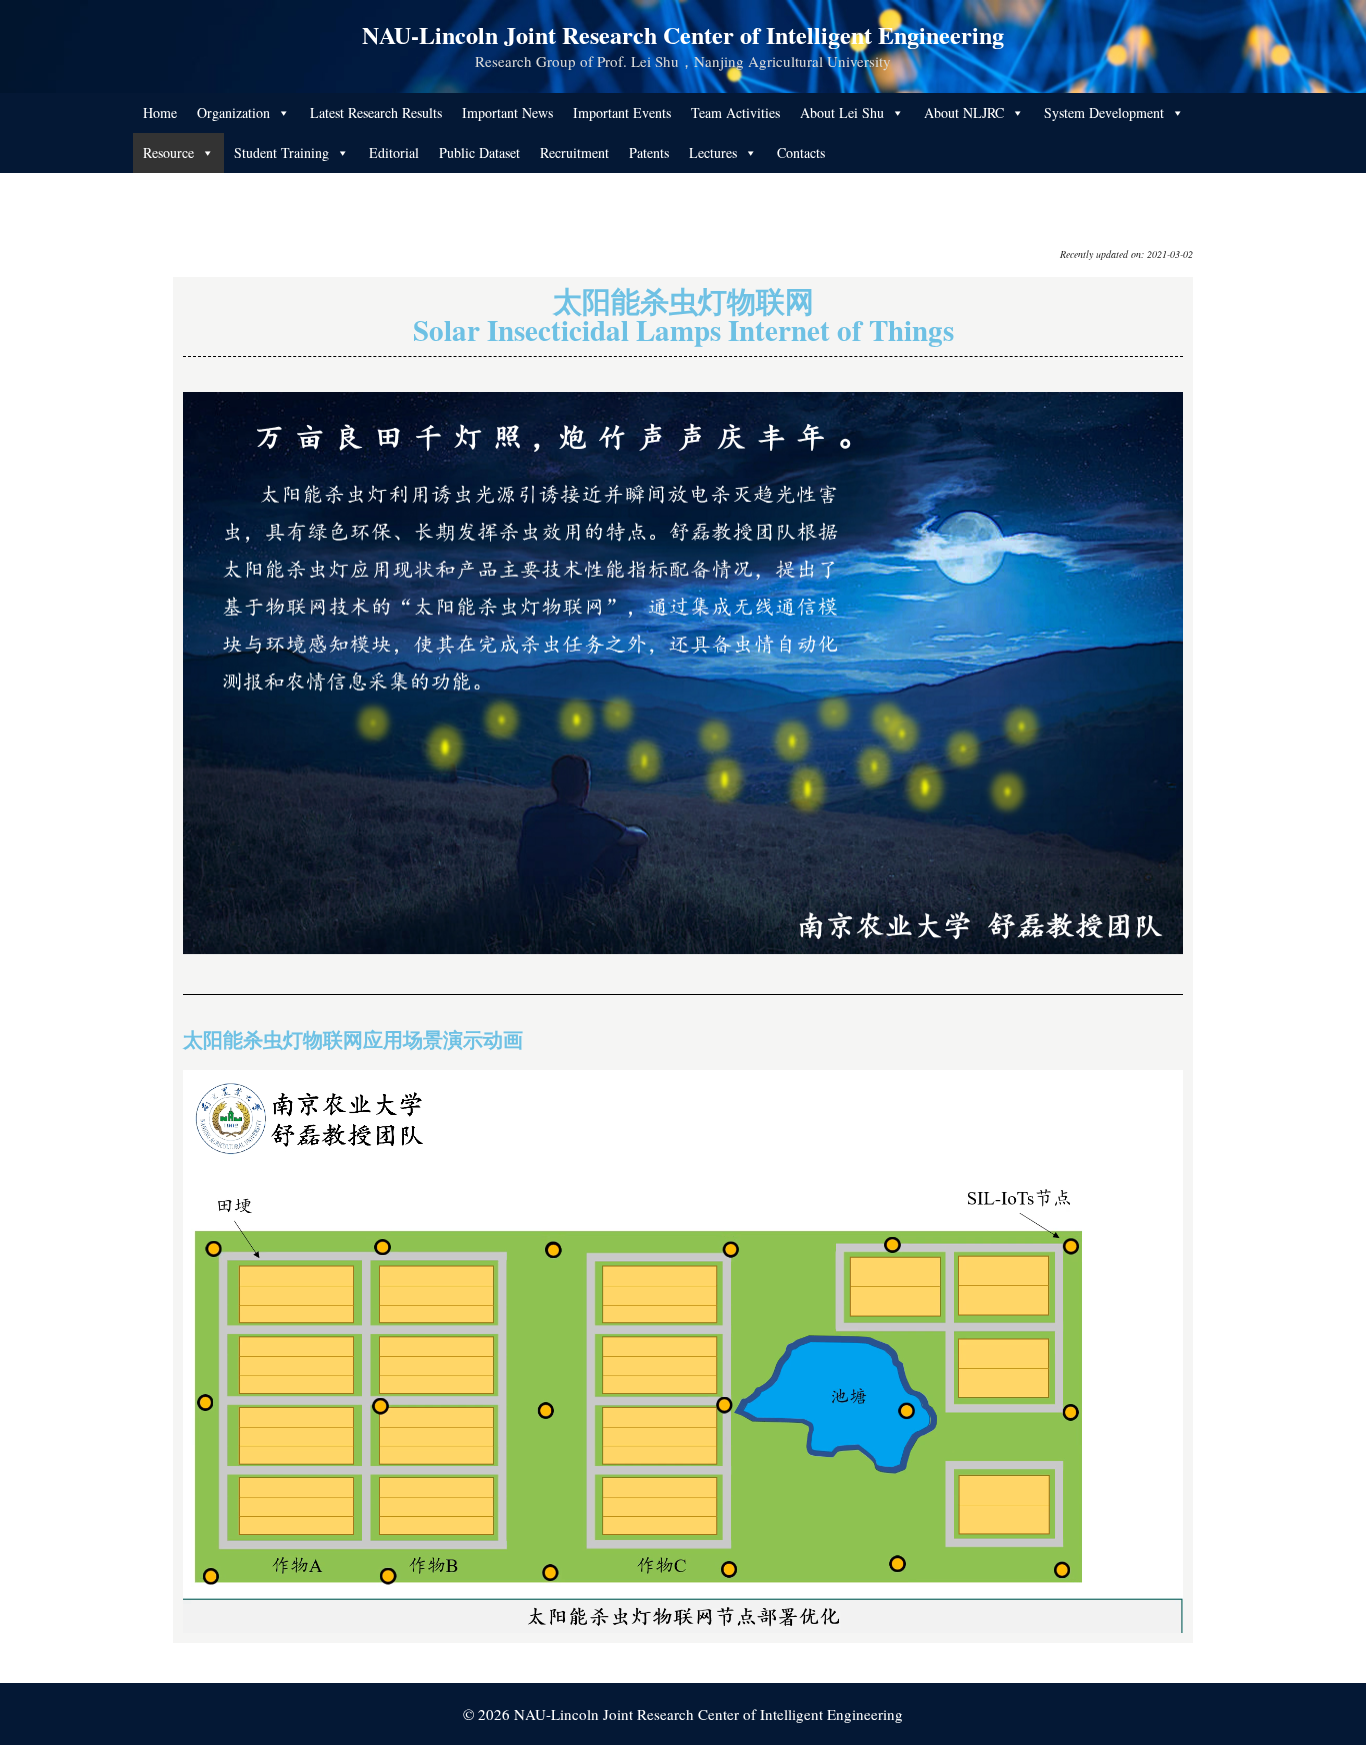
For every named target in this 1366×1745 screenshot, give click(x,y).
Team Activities (735, 112)
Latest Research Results (376, 112)
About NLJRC (964, 112)
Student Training (281, 152)
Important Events (622, 112)
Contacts (801, 152)
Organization (233, 112)
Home (160, 112)
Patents (649, 152)
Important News (507, 112)
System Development (1104, 112)
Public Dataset (479, 152)
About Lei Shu (842, 112)
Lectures (713, 152)
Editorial (394, 152)
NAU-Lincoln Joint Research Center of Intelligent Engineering (683, 34)
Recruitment (574, 152)
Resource (168, 152)
